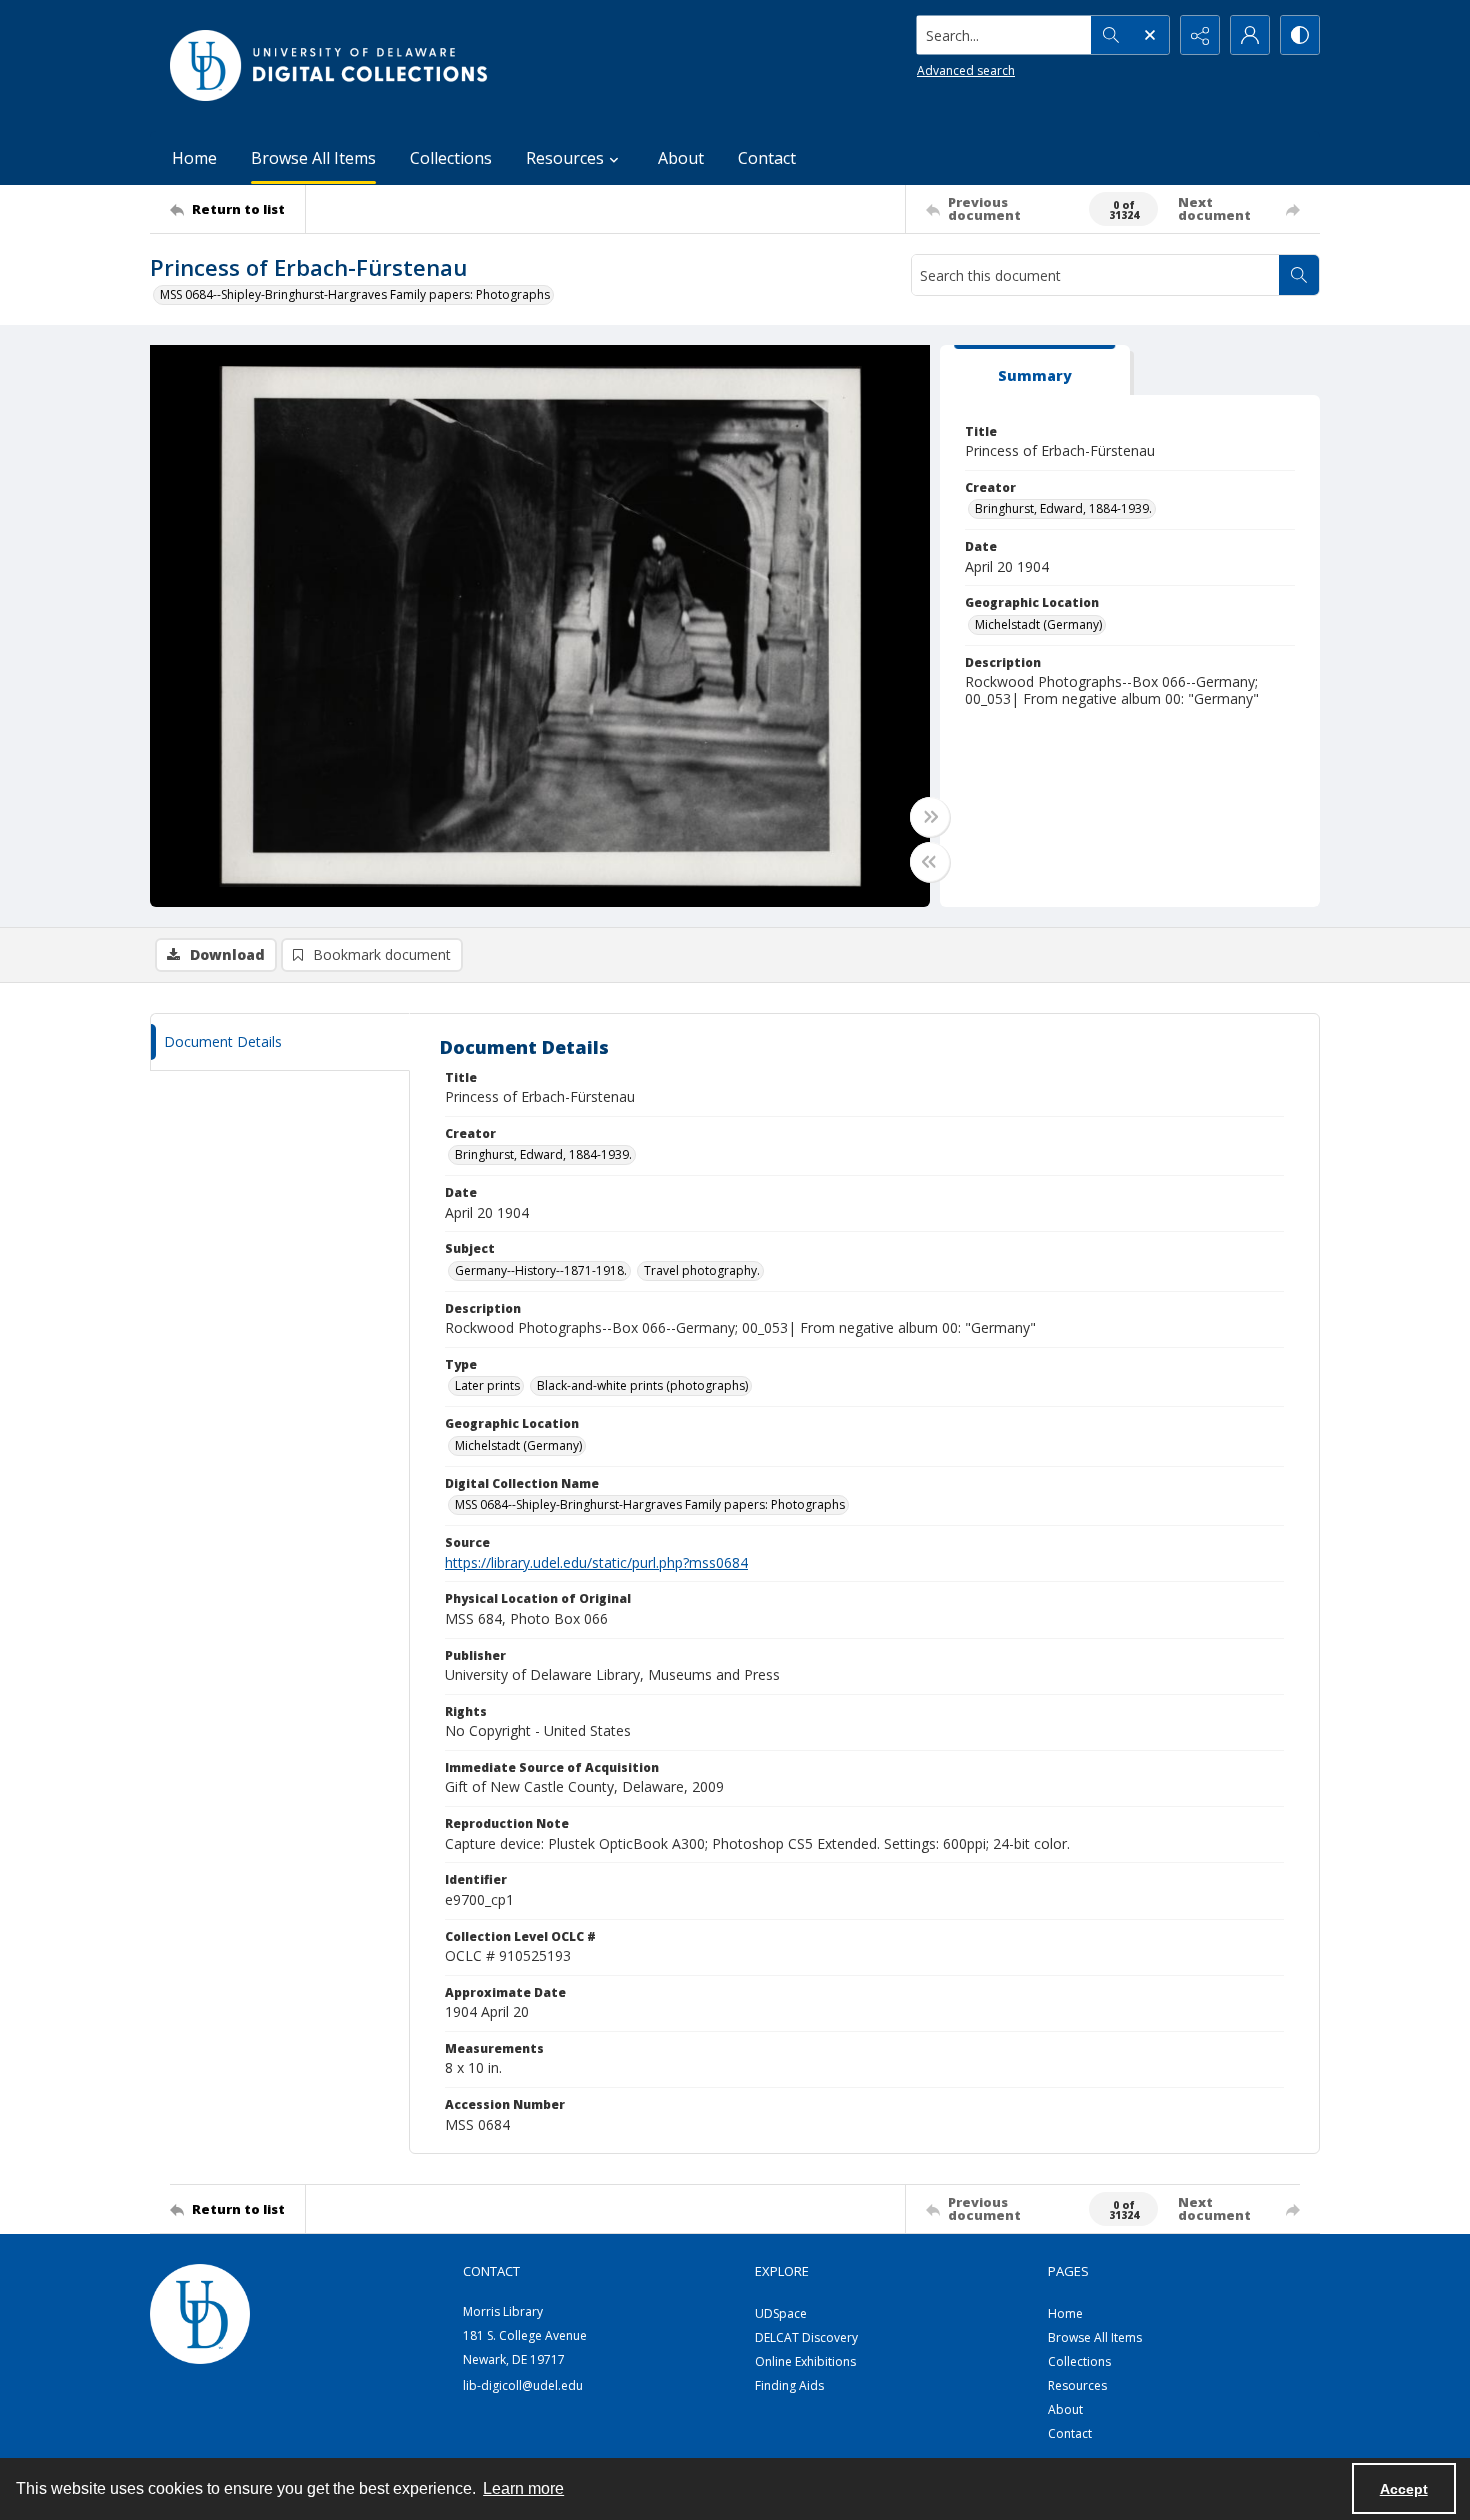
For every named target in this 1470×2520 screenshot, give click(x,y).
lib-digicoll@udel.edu (523, 2385)
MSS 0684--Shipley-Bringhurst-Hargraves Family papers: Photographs (355, 294)
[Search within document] (1299, 275)
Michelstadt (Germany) (1038, 624)
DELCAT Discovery (806, 2337)
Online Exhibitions (805, 2361)
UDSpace (781, 2313)
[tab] (1035, 370)
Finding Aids (789, 2385)
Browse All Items (313, 158)
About (681, 158)
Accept (1404, 2489)
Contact (767, 158)
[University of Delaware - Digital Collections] (330, 65)
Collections (451, 158)
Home (194, 158)
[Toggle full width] (930, 817)
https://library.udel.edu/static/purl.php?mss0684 (596, 1562)
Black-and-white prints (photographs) (642, 1385)
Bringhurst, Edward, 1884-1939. (1063, 508)
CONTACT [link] (491, 2271)
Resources (1077, 2385)
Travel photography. (702, 1270)
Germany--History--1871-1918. (541, 1270)
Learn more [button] (523, 2488)
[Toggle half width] (930, 862)
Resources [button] (565, 158)
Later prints (487, 1385)
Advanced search (966, 70)
